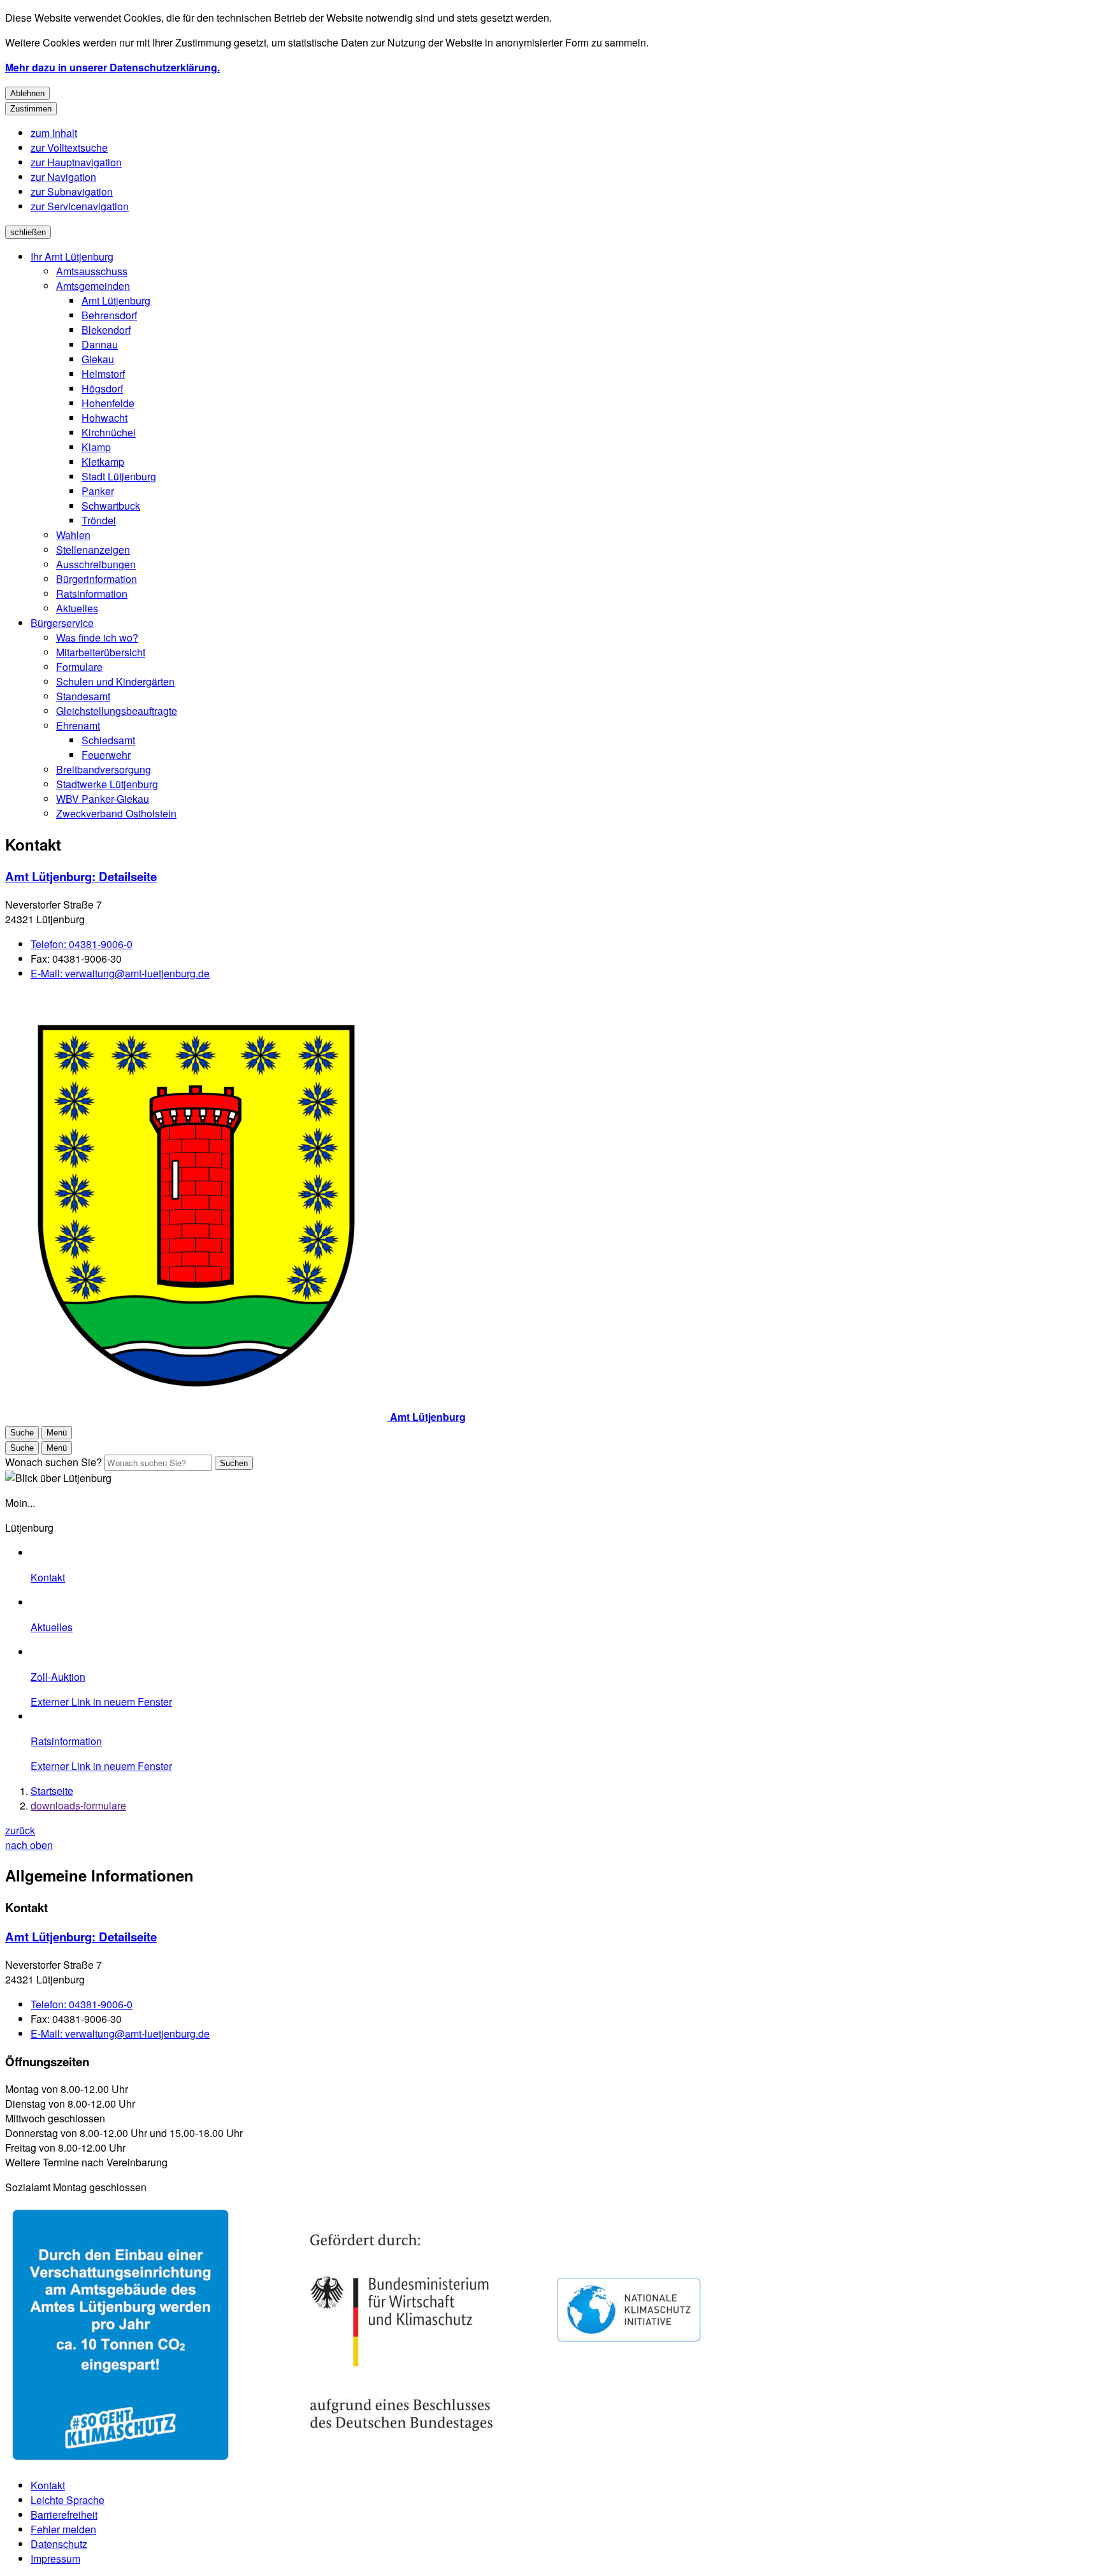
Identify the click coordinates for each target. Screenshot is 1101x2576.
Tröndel (99, 520)
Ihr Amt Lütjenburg (72, 256)
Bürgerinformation (97, 579)
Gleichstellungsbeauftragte (117, 711)
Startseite (52, 1791)
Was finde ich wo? (97, 637)
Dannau (100, 344)
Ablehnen (27, 93)
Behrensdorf (109, 315)
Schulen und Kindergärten (115, 681)
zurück (20, 1830)
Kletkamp (103, 462)
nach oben (29, 1845)
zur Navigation (63, 177)
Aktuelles (77, 608)
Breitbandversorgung (104, 769)
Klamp (96, 447)
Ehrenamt (78, 725)
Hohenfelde (108, 403)
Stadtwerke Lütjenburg (107, 784)
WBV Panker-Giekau (103, 799)
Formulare (79, 667)
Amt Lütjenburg (116, 300)
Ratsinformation (92, 594)
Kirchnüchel (109, 432)
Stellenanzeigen (93, 550)
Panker (98, 491)
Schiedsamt (108, 740)
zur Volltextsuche (69, 148)
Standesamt (83, 696)
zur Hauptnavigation (76, 162)
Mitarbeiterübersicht (101, 652)
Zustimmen (31, 109)
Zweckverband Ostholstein (116, 813)
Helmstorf (103, 374)
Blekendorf (106, 330)
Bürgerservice (62, 623)
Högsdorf (102, 388)
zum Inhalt (54, 133)
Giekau (98, 359)
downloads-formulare (78, 1805)
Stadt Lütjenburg (119, 476)
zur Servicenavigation (80, 206)
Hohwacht (104, 418)
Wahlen (73, 535)
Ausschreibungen (96, 564)
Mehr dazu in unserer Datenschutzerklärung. (112, 67)
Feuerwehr (106, 755)
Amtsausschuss (92, 271)
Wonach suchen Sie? (54, 1462)
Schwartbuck (111, 506)
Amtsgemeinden (93, 286)
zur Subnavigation (72, 191)
